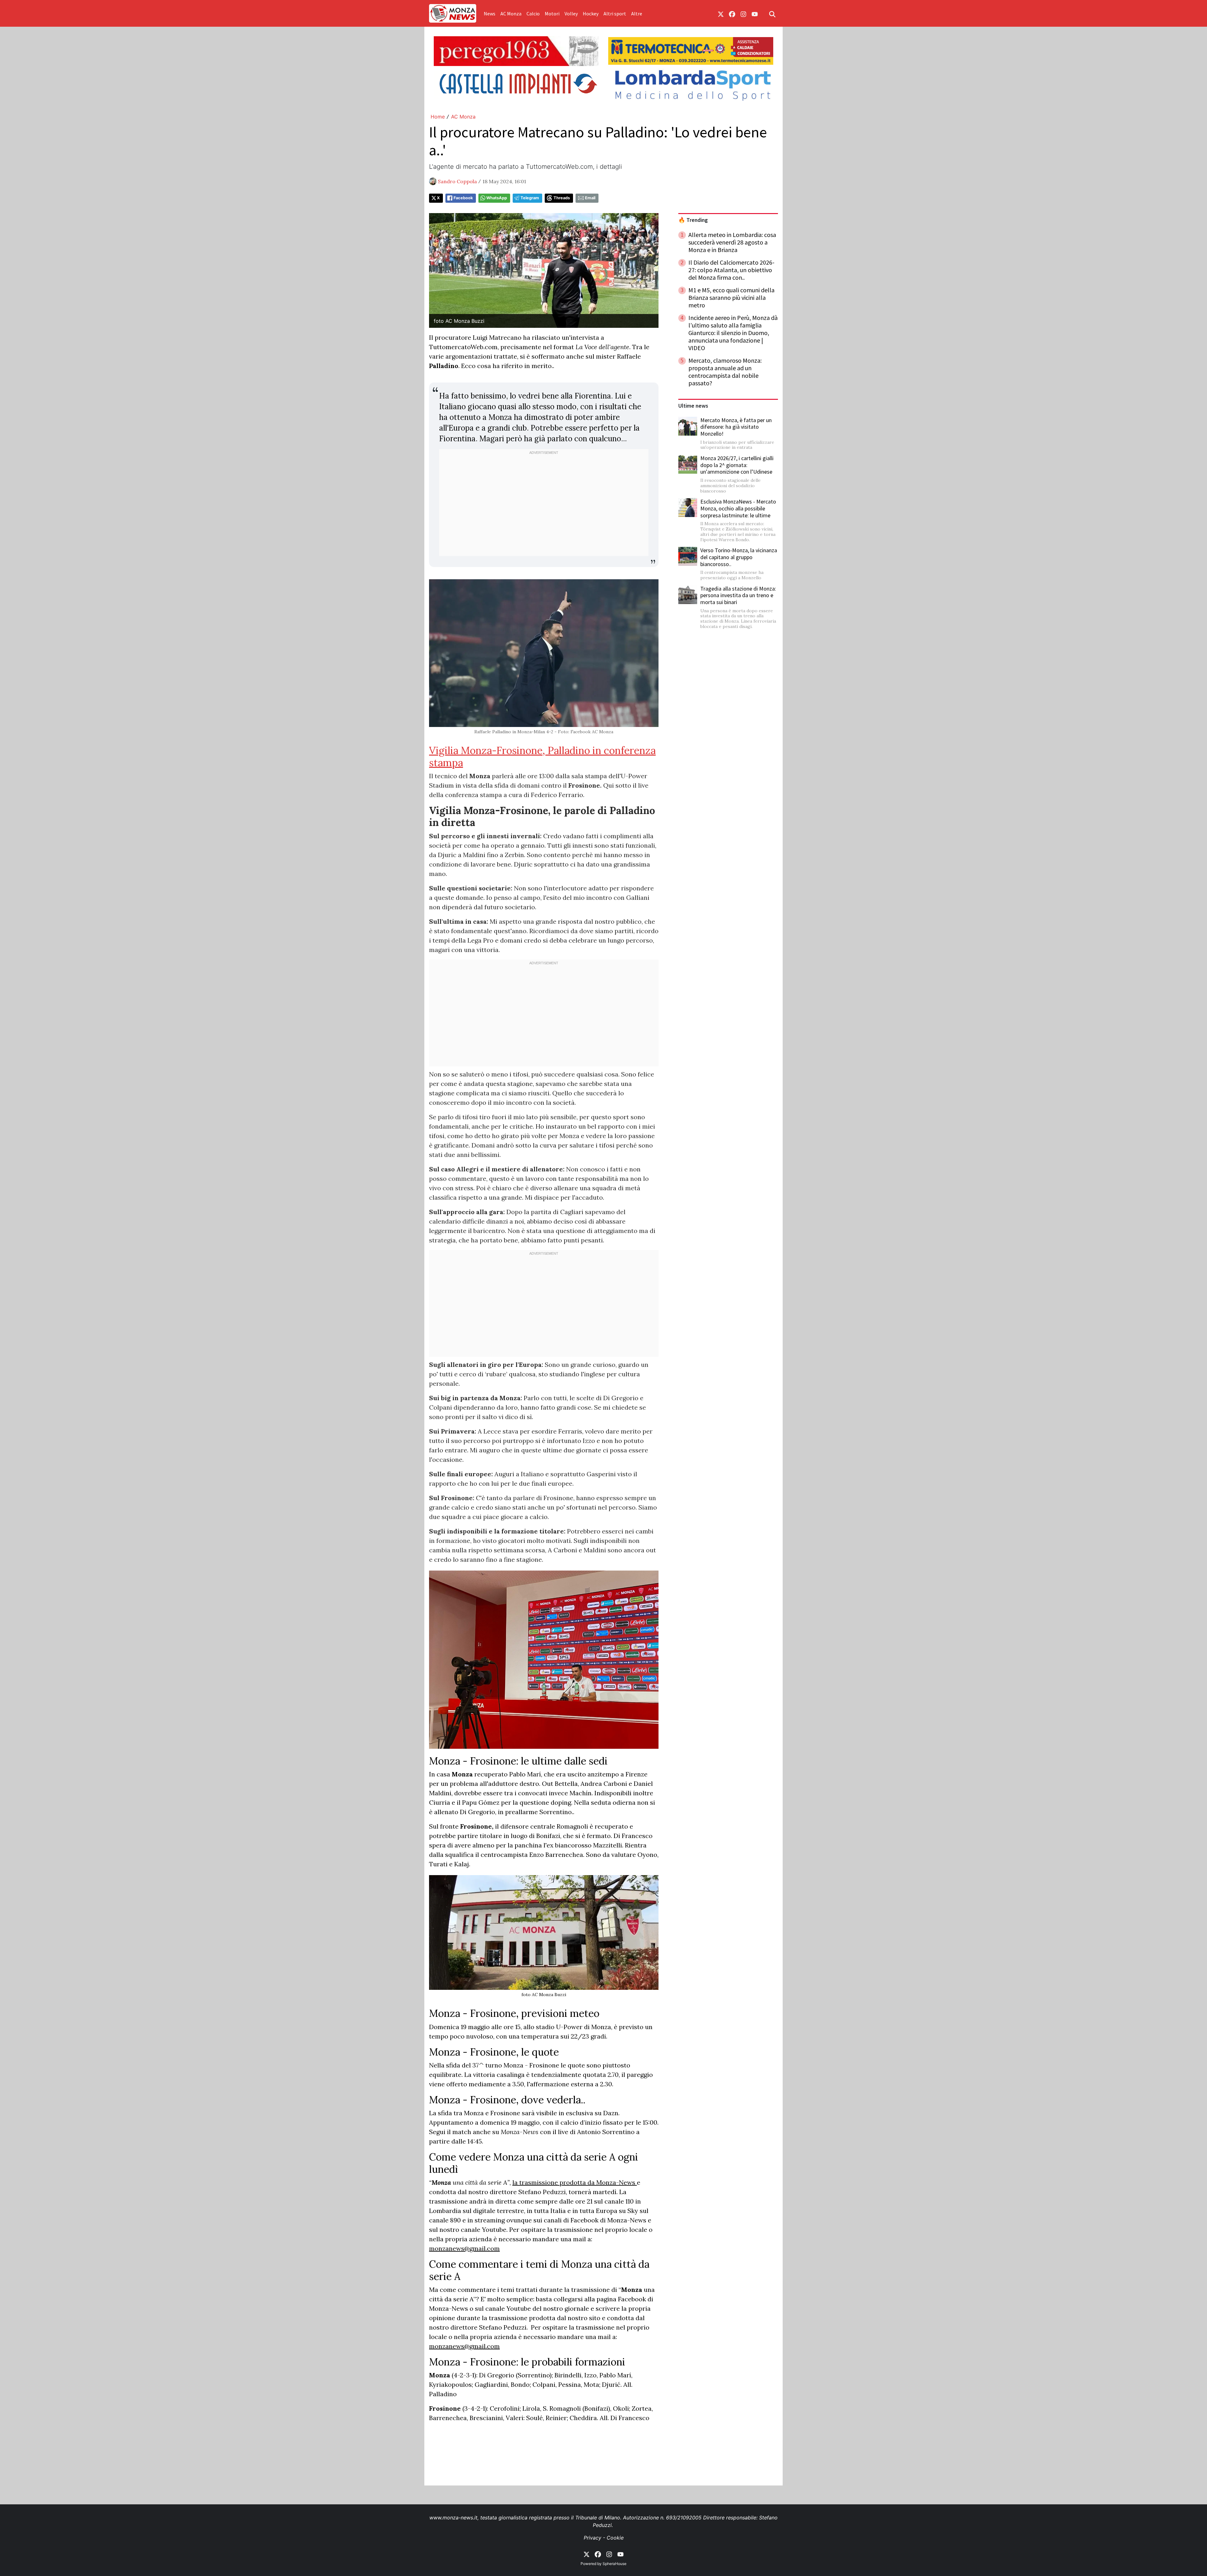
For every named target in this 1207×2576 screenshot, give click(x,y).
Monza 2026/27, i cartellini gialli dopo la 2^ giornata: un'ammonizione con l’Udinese (737, 465)
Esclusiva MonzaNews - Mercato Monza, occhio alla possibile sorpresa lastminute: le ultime (738, 508)
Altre (637, 14)
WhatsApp (497, 198)
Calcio (533, 14)
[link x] (721, 14)
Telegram (530, 198)
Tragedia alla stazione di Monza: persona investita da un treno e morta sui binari (738, 595)
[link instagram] (743, 14)
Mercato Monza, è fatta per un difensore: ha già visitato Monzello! (736, 427)
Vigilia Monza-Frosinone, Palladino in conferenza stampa (542, 756)
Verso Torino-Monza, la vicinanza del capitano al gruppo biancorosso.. (739, 557)
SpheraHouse (615, 2564)
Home (438, 117)
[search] (772, 14)
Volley (571, 14)
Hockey (591, 14)
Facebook (463, 198)
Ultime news (693, 406)
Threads (562, 198)
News (490, 14)
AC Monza (511, 14)
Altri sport (615, 14)
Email (590, 198)
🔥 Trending (693, 220)
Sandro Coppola (457, 181)
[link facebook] (732, 14)
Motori (552, 14)
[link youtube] (755, 14)
